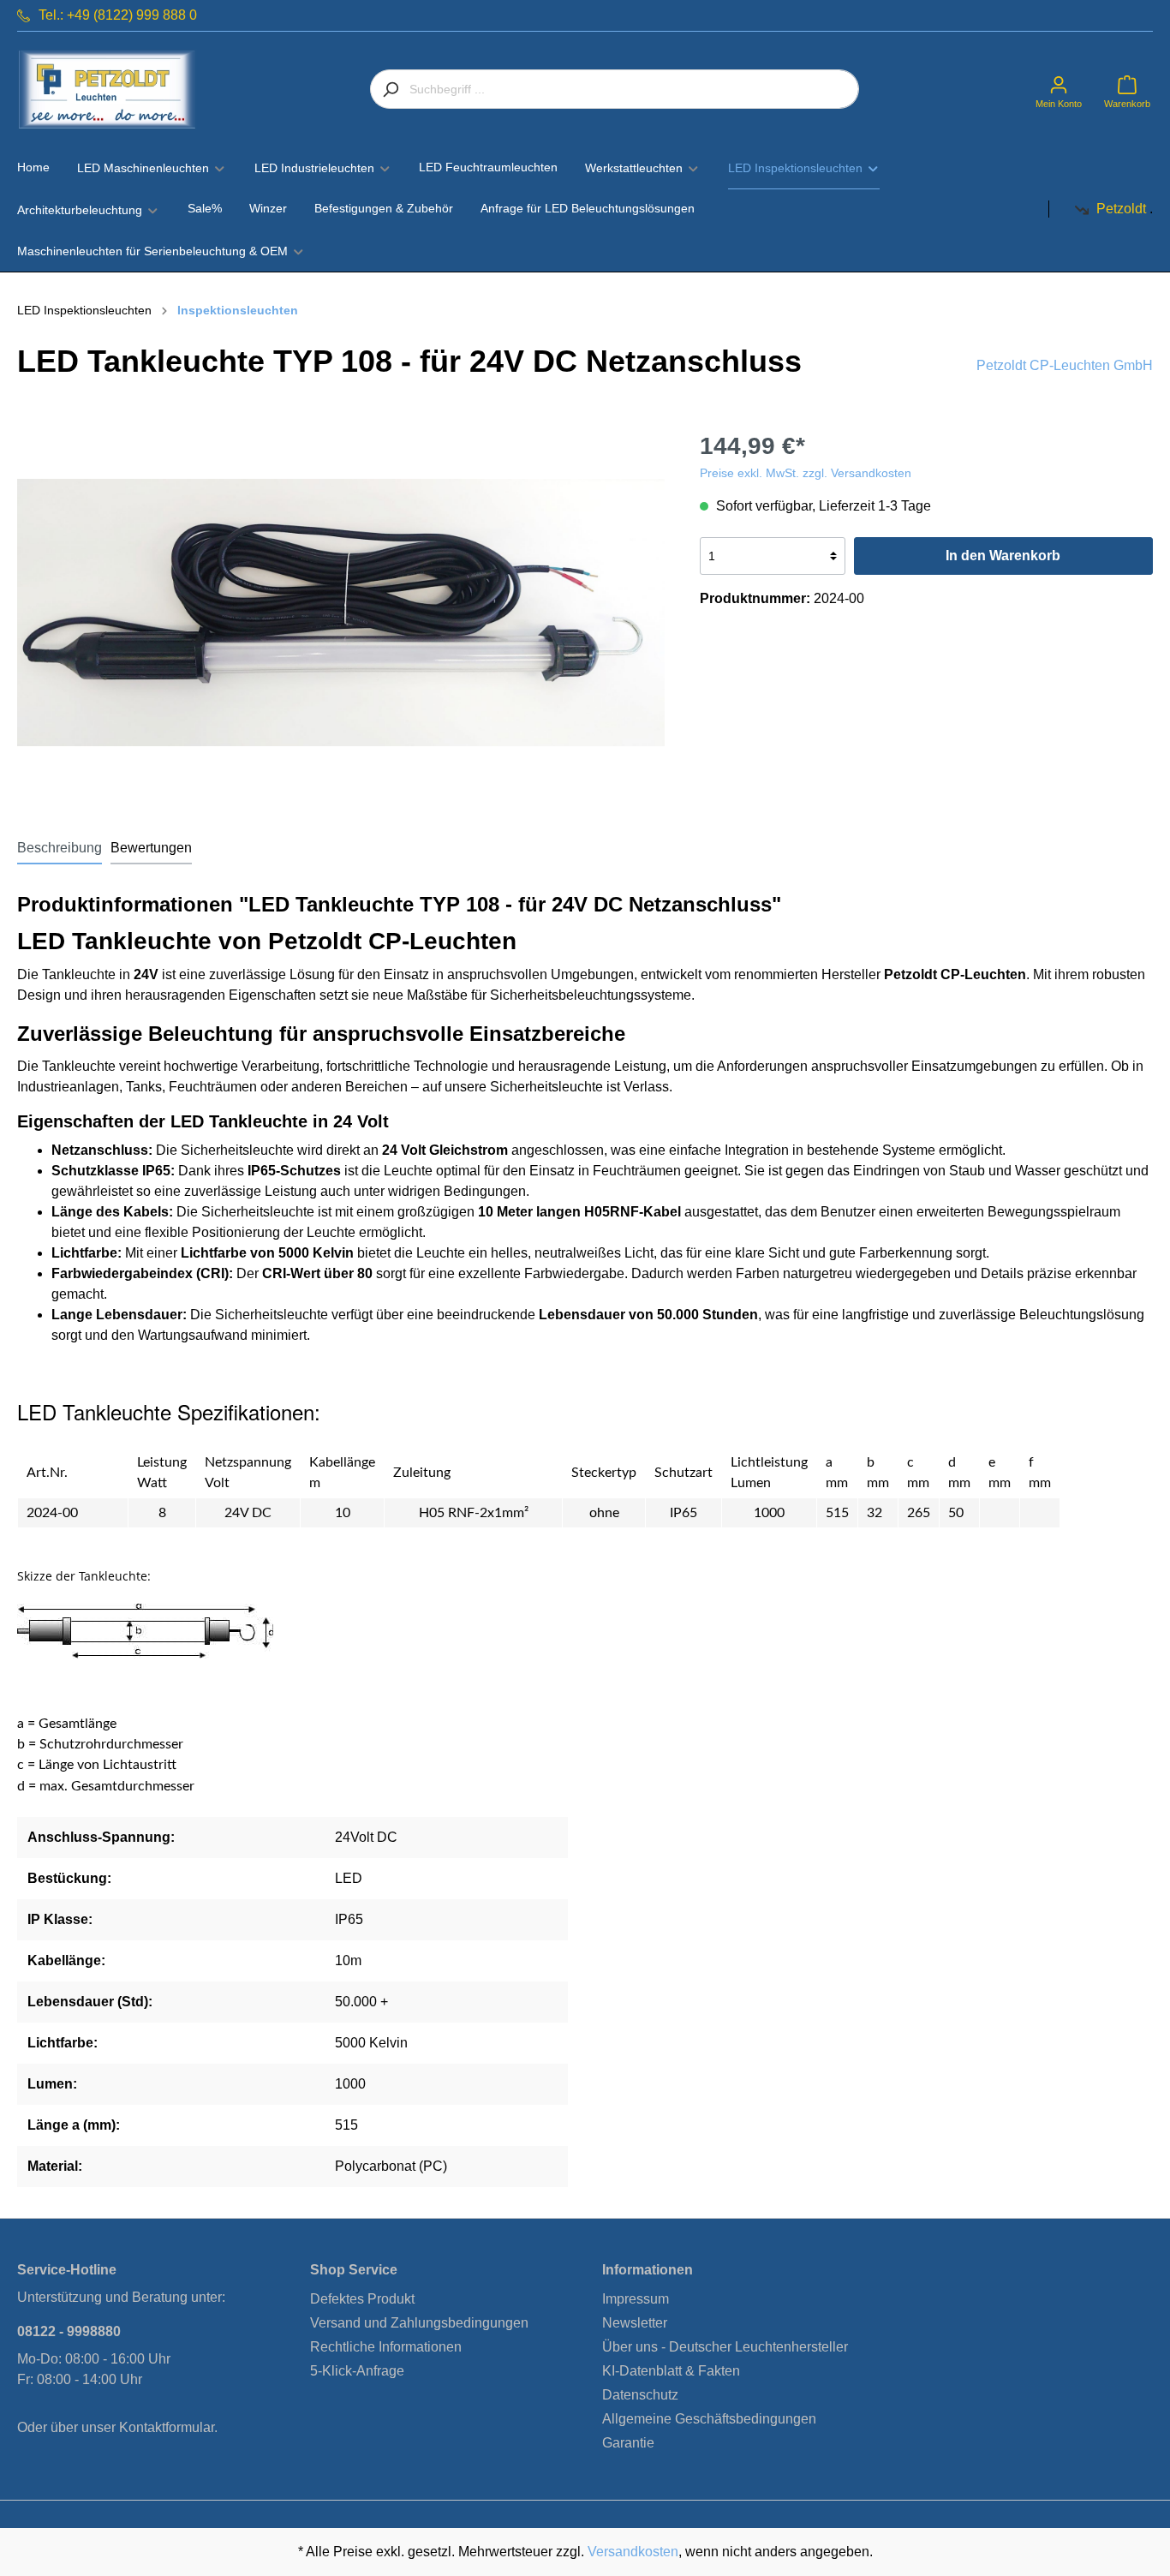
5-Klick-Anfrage (357, 2371)
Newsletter (635, 2323)
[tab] (60, 848)
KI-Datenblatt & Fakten (671, 2371)
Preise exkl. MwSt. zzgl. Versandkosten (806, 473)
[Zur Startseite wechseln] (107, 90)
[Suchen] (390, 89)
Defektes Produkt (362, 2299)
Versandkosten (633, 2552)
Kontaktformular (167, 2427)
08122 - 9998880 (69, 2331)
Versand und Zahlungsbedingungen (419, 2323)
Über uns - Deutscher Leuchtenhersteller (725, 2347)
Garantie (628, 2443)
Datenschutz (640, 2395)
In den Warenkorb (1003, 556)
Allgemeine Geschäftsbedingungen (709, 2419)
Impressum (636, 2299)
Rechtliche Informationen (386, 2347)
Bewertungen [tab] (151, 848)
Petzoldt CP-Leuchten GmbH (1065, 365)
